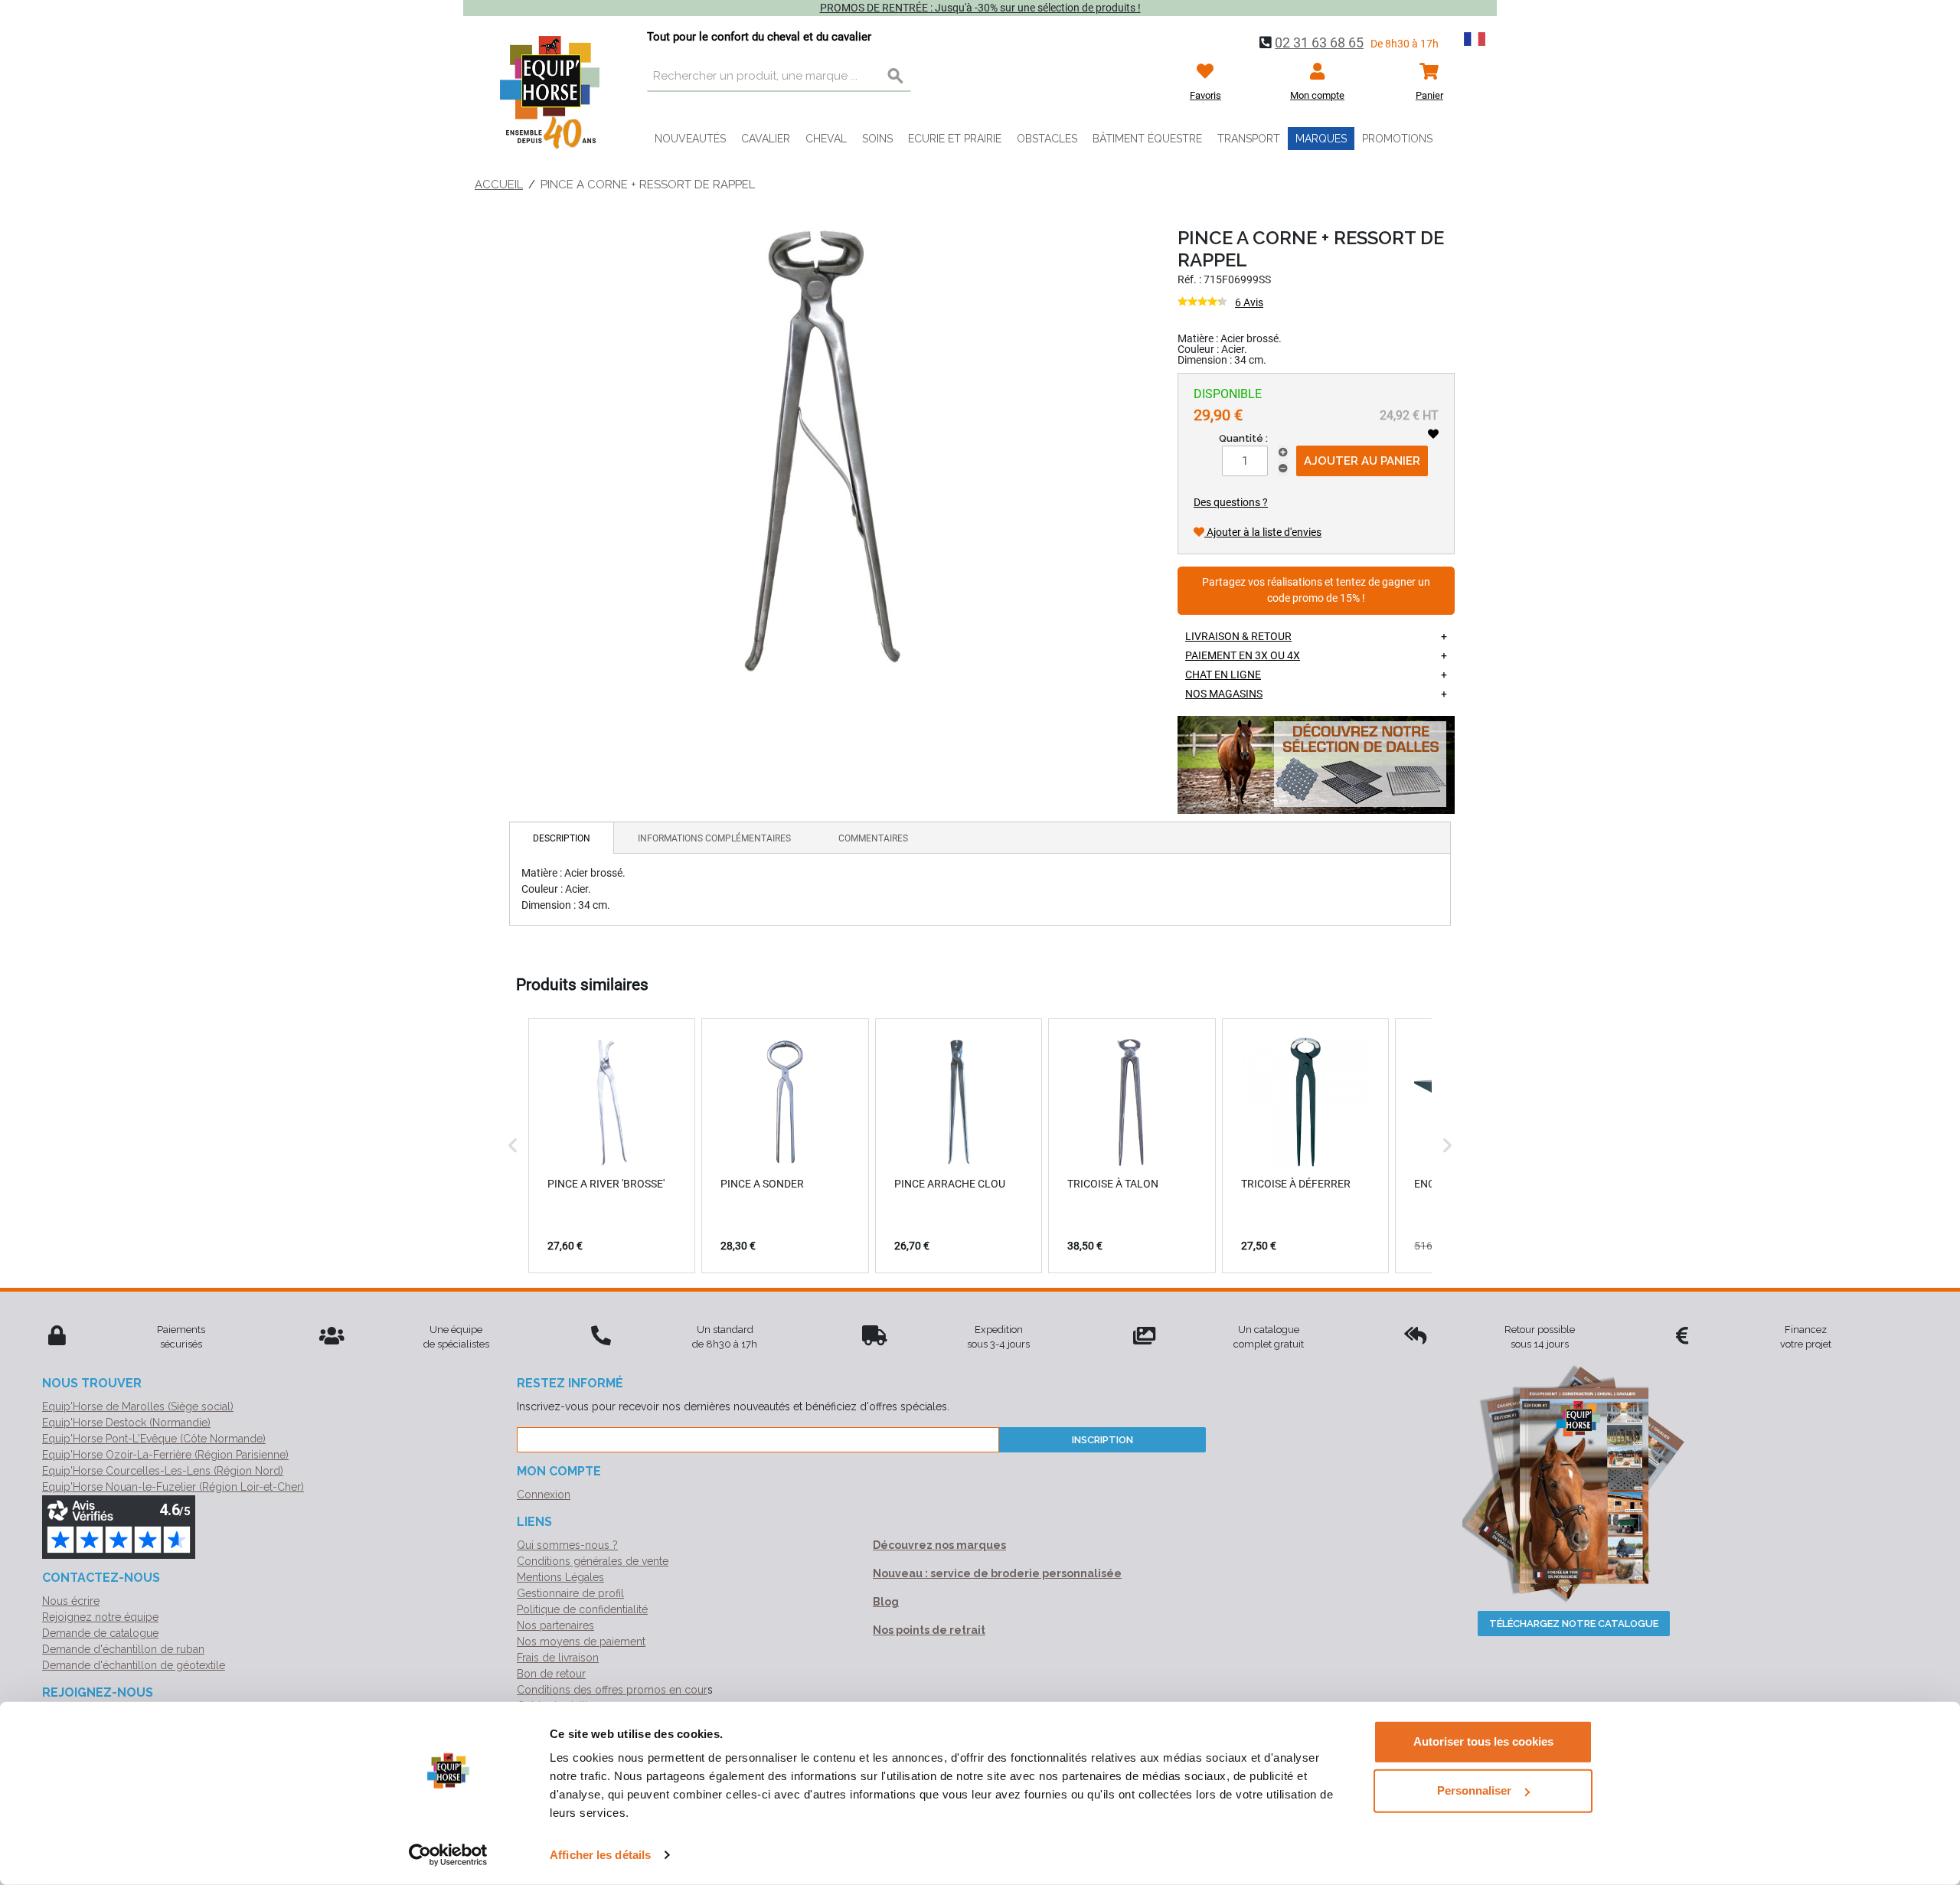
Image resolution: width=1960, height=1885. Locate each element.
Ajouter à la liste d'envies (1263, 532)
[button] (513, 1145)
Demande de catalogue (100, 1633)
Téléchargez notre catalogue (1574, 1624)
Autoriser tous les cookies (1483, 1741)
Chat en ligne (1223, 675)
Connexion (544, 1495)
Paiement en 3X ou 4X (1243, 655)
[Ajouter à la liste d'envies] (1433, 434)
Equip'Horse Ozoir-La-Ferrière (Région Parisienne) (165, 1455)
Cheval (826, 139)
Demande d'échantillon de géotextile (134, 1665)
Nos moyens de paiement (581, 1642)
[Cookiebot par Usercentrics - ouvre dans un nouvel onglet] (448, 1855)
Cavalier (766, 139)
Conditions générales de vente (593, 1561)
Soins (877, 139)
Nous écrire (71, 1601)
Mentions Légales (560, 1577)
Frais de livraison (558, 1658)
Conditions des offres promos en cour (612, 1690)
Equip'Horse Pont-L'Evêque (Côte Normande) (154, 1439)
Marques (1321, 139)
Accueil (499, 185)
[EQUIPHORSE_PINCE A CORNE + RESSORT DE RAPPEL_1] (822, 449)
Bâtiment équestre (1147, 139)
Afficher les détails (600, 1855)
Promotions (1397, 139)
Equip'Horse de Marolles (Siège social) (138, 1406)
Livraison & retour (1238, 636)
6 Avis (1249, 302)
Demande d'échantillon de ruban (123, 1649)
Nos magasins (1224, 694)
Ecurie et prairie (955, 139)
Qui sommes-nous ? (567, 1545)
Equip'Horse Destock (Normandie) (126, 1423)
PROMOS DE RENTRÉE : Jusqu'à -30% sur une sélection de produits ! (980, 8)
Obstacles (1047, 139)
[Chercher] (896, 77)
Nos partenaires (555, 1625)
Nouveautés (690, 139)
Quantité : (1243, 438)
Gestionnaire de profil (570, 1593)
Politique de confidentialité (582, 1609)
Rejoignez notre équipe (100, 1617)
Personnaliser (1474, 1790)
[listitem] (612, 1145)
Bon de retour (551, 1674)
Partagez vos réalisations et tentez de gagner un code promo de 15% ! (1316, 591)
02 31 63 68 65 (1319, 42)
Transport (1249, 139)
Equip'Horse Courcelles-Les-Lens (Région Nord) (163, 1471)
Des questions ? (1231, 502)
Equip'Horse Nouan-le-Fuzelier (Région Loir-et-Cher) (173, 1487)
